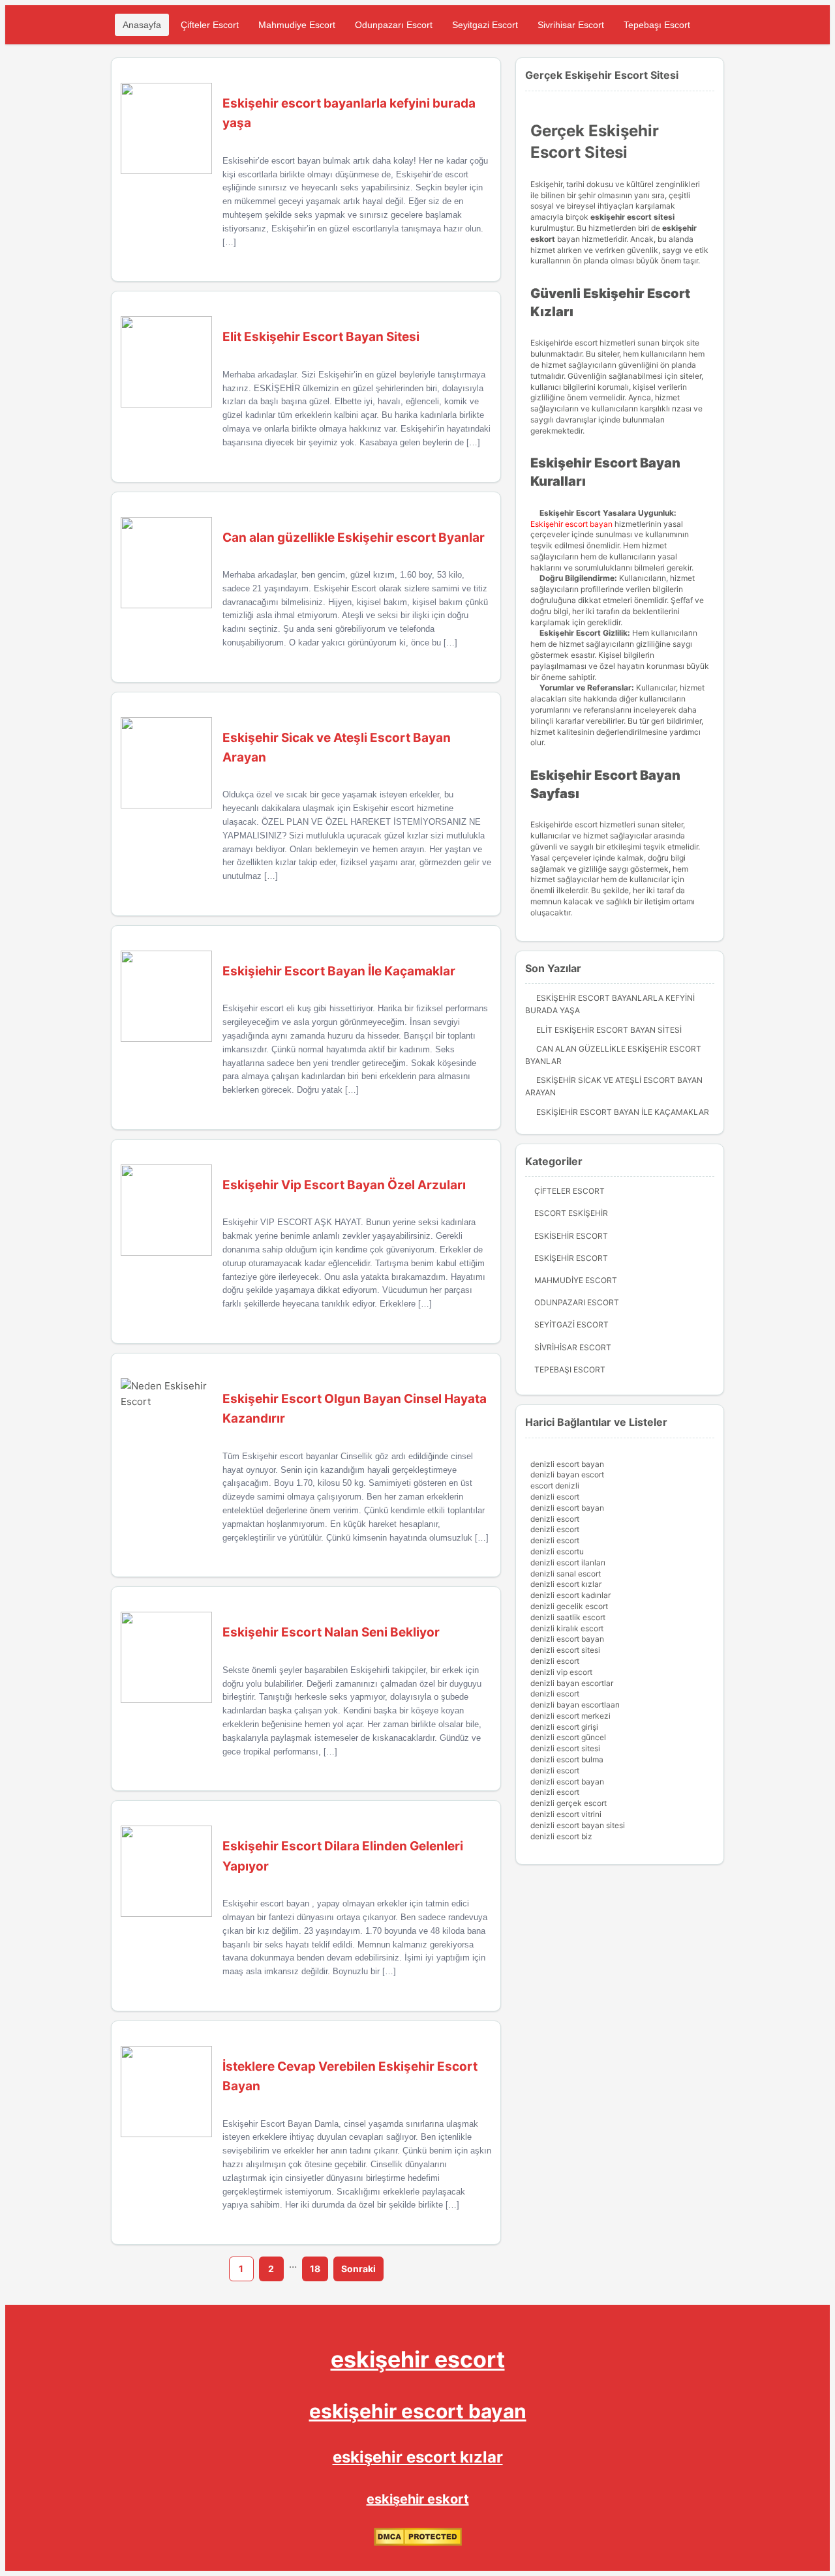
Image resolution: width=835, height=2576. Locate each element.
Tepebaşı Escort (657, 25)
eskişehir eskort (418, 2499)
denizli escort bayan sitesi (578, 1825)
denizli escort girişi (564, 1727)
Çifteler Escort (210, 25)
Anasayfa (142, 25)
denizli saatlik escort (568, 1617)
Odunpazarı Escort (394, 25)
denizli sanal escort (566, 1574)
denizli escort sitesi (565, 1650)
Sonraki (358, 2269)
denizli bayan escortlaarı (575, 1705)
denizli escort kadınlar (570, 1595)
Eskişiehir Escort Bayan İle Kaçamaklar (623, 1112)
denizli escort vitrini (566, 1814)
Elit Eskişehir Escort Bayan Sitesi (609, 1030)
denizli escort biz (561, 1836)
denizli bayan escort (567, 1474)
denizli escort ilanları (568, 1562)
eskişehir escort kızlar (418, 2457)
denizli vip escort (561, 1672)
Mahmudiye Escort (297, 25)
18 (315, 2269)
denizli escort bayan (567, 1464)
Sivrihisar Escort (571, 25)
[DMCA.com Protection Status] (418, 2543)
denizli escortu (557, 1551)
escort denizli (555, 1486)
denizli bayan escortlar (572, 1683)
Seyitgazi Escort (485, 25)
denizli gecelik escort (569, 1606)
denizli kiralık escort (567, 1628)
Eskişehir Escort (571, 1258)
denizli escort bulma (567, 1759)
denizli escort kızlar (566, 1584)
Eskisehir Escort (571, 1236)
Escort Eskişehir (571, 1213)
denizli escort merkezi (570, 1716)
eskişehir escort (418, 2359)
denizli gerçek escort (569, 1803)
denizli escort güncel (568, 1737)
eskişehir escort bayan (418, 2411)
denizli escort (555, 1497)
